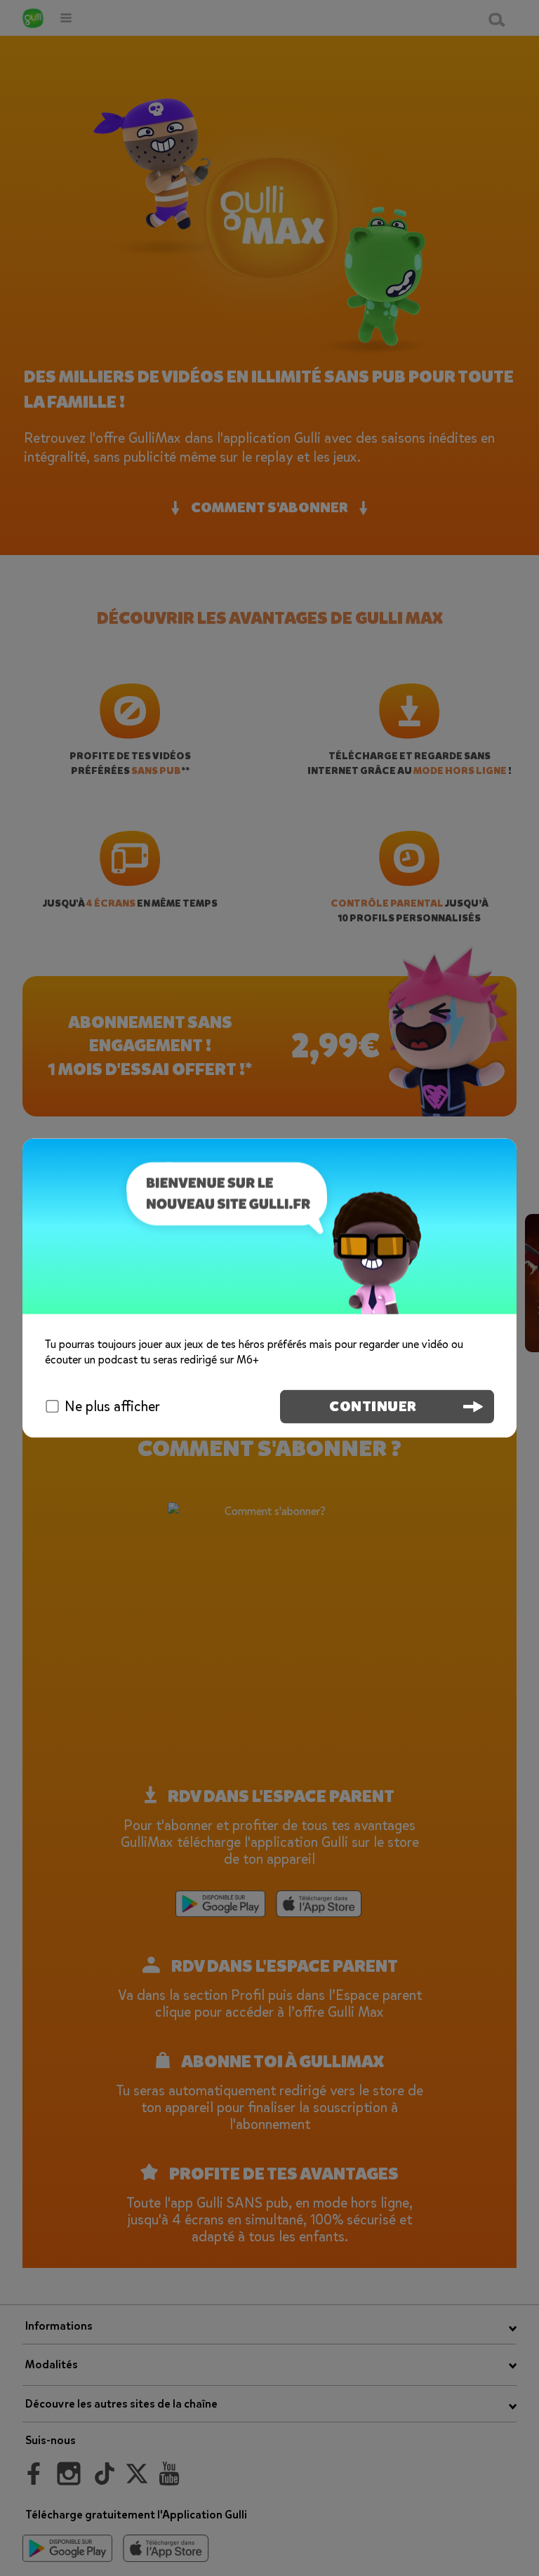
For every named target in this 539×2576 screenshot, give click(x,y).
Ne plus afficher (112, 1407)
